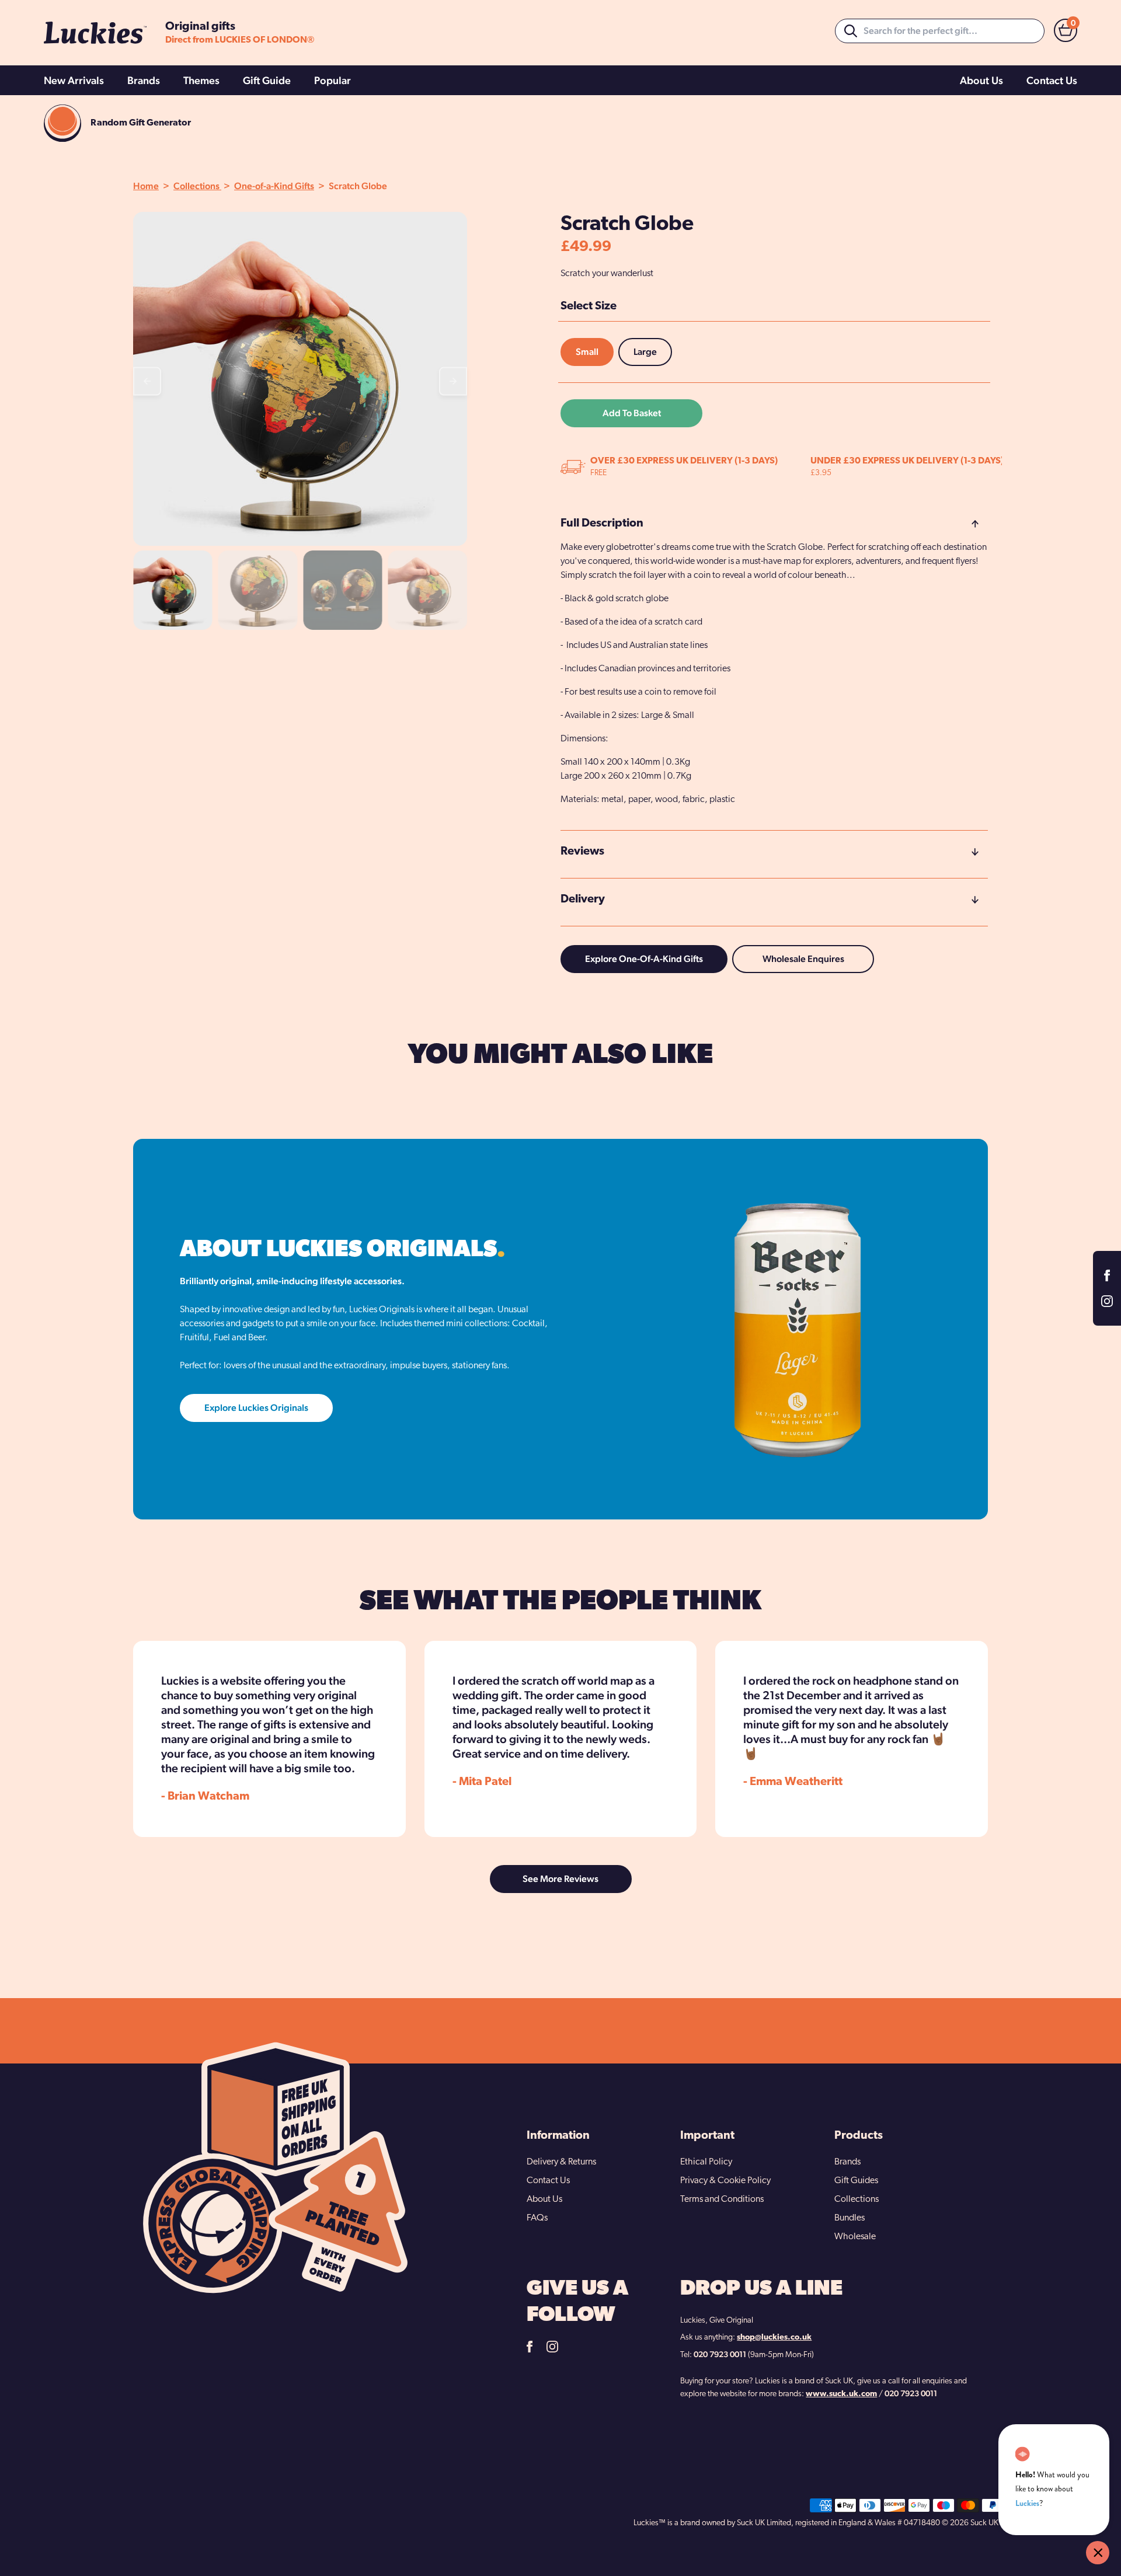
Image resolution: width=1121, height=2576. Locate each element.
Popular (333, 80)
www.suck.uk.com (841, 2394)
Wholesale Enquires (803, 959)
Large (645, 352)
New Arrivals (74, 80)
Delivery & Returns (561, 2162)
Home (146, 186)
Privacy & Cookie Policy (725, 2181)
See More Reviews (560, 1879)
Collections (197, 186)
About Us (981, 80)
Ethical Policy (706, 2162)
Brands (144, 80)
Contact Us (1052, 80)
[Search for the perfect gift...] (851, 31)
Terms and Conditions (722, 2199)
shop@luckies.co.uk (774, 2338)
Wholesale (855, 2237)
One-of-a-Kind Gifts (274, 186)
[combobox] (940, 31)
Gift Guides (856, 2181)
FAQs (537, 2218)
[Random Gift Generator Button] (62, 123)
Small (587, 352)
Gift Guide (267, 80)
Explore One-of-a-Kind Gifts (644, 959)
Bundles (850, 2218)
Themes (201, 80)
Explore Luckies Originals (256, 1408)
